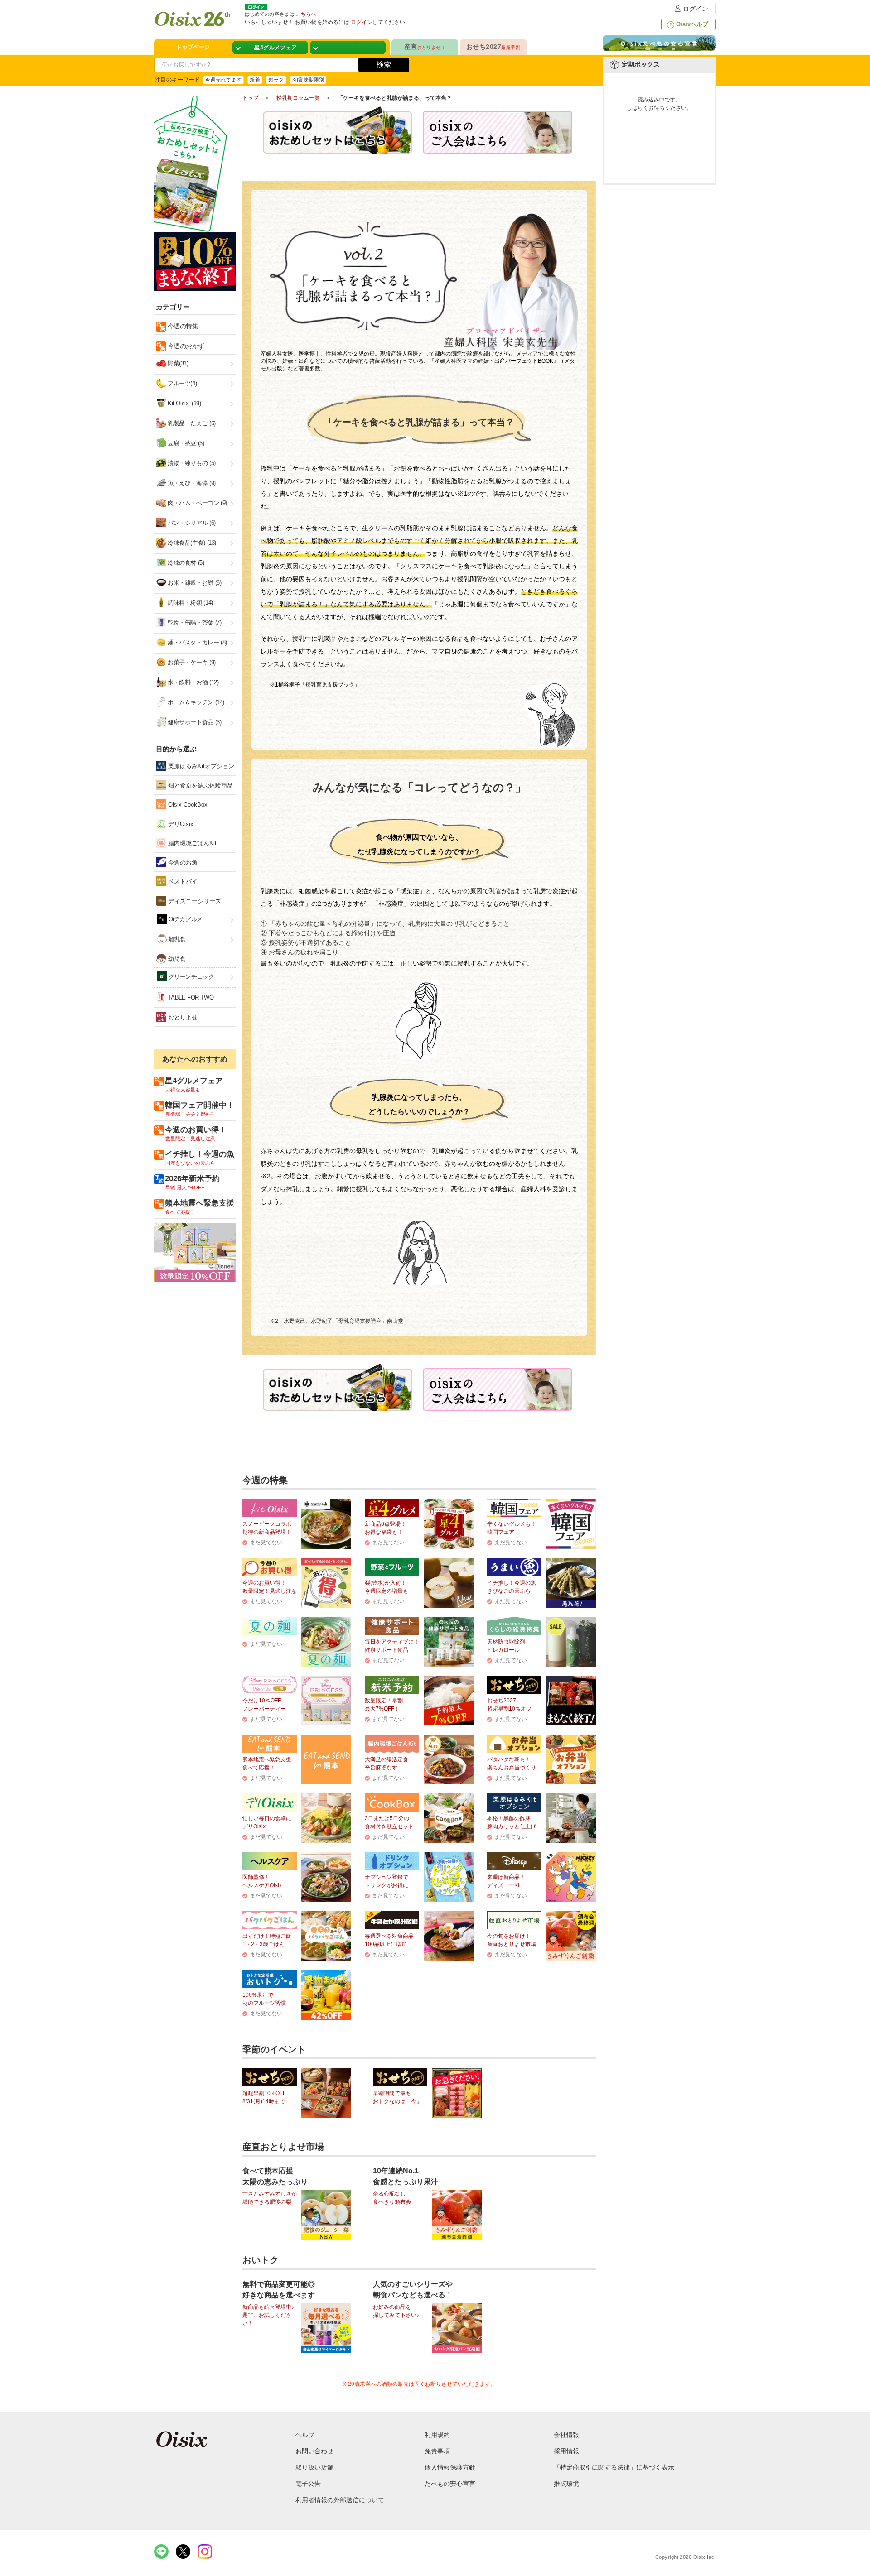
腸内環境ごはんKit (191, 843)
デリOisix (180, 824)
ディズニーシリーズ (194, 901)
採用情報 (566, 2451)
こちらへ (306, 14)
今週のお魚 (182, 863)
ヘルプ (305, 2435)
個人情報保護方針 (450, 2467)
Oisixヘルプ (692, 24)
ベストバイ (182, 882)
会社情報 (566, 2435)
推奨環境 (566, 2484)
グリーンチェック (191, 977)
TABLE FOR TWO (190, 997)
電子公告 (308, 2484)
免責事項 (437, 2451)
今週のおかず (185, 346)
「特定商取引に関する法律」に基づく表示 (614, 2467)
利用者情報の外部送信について (340, 2500)
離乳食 (176, 939)
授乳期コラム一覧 (298, 98)
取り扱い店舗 (314, 2467)
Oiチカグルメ (185, 919)
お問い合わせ (314, 2451)
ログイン (696, 9)
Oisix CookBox (187, 805)
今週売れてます (223, 80)
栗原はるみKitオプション (200, 766)
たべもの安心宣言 (450, 2484)
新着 (255, 80)
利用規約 (437, 2435)
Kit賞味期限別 (308, 80)
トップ (251, 98)
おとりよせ (182, 1017)
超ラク (276, 80)
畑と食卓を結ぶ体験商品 (200, 786)
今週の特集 (182, 326)
